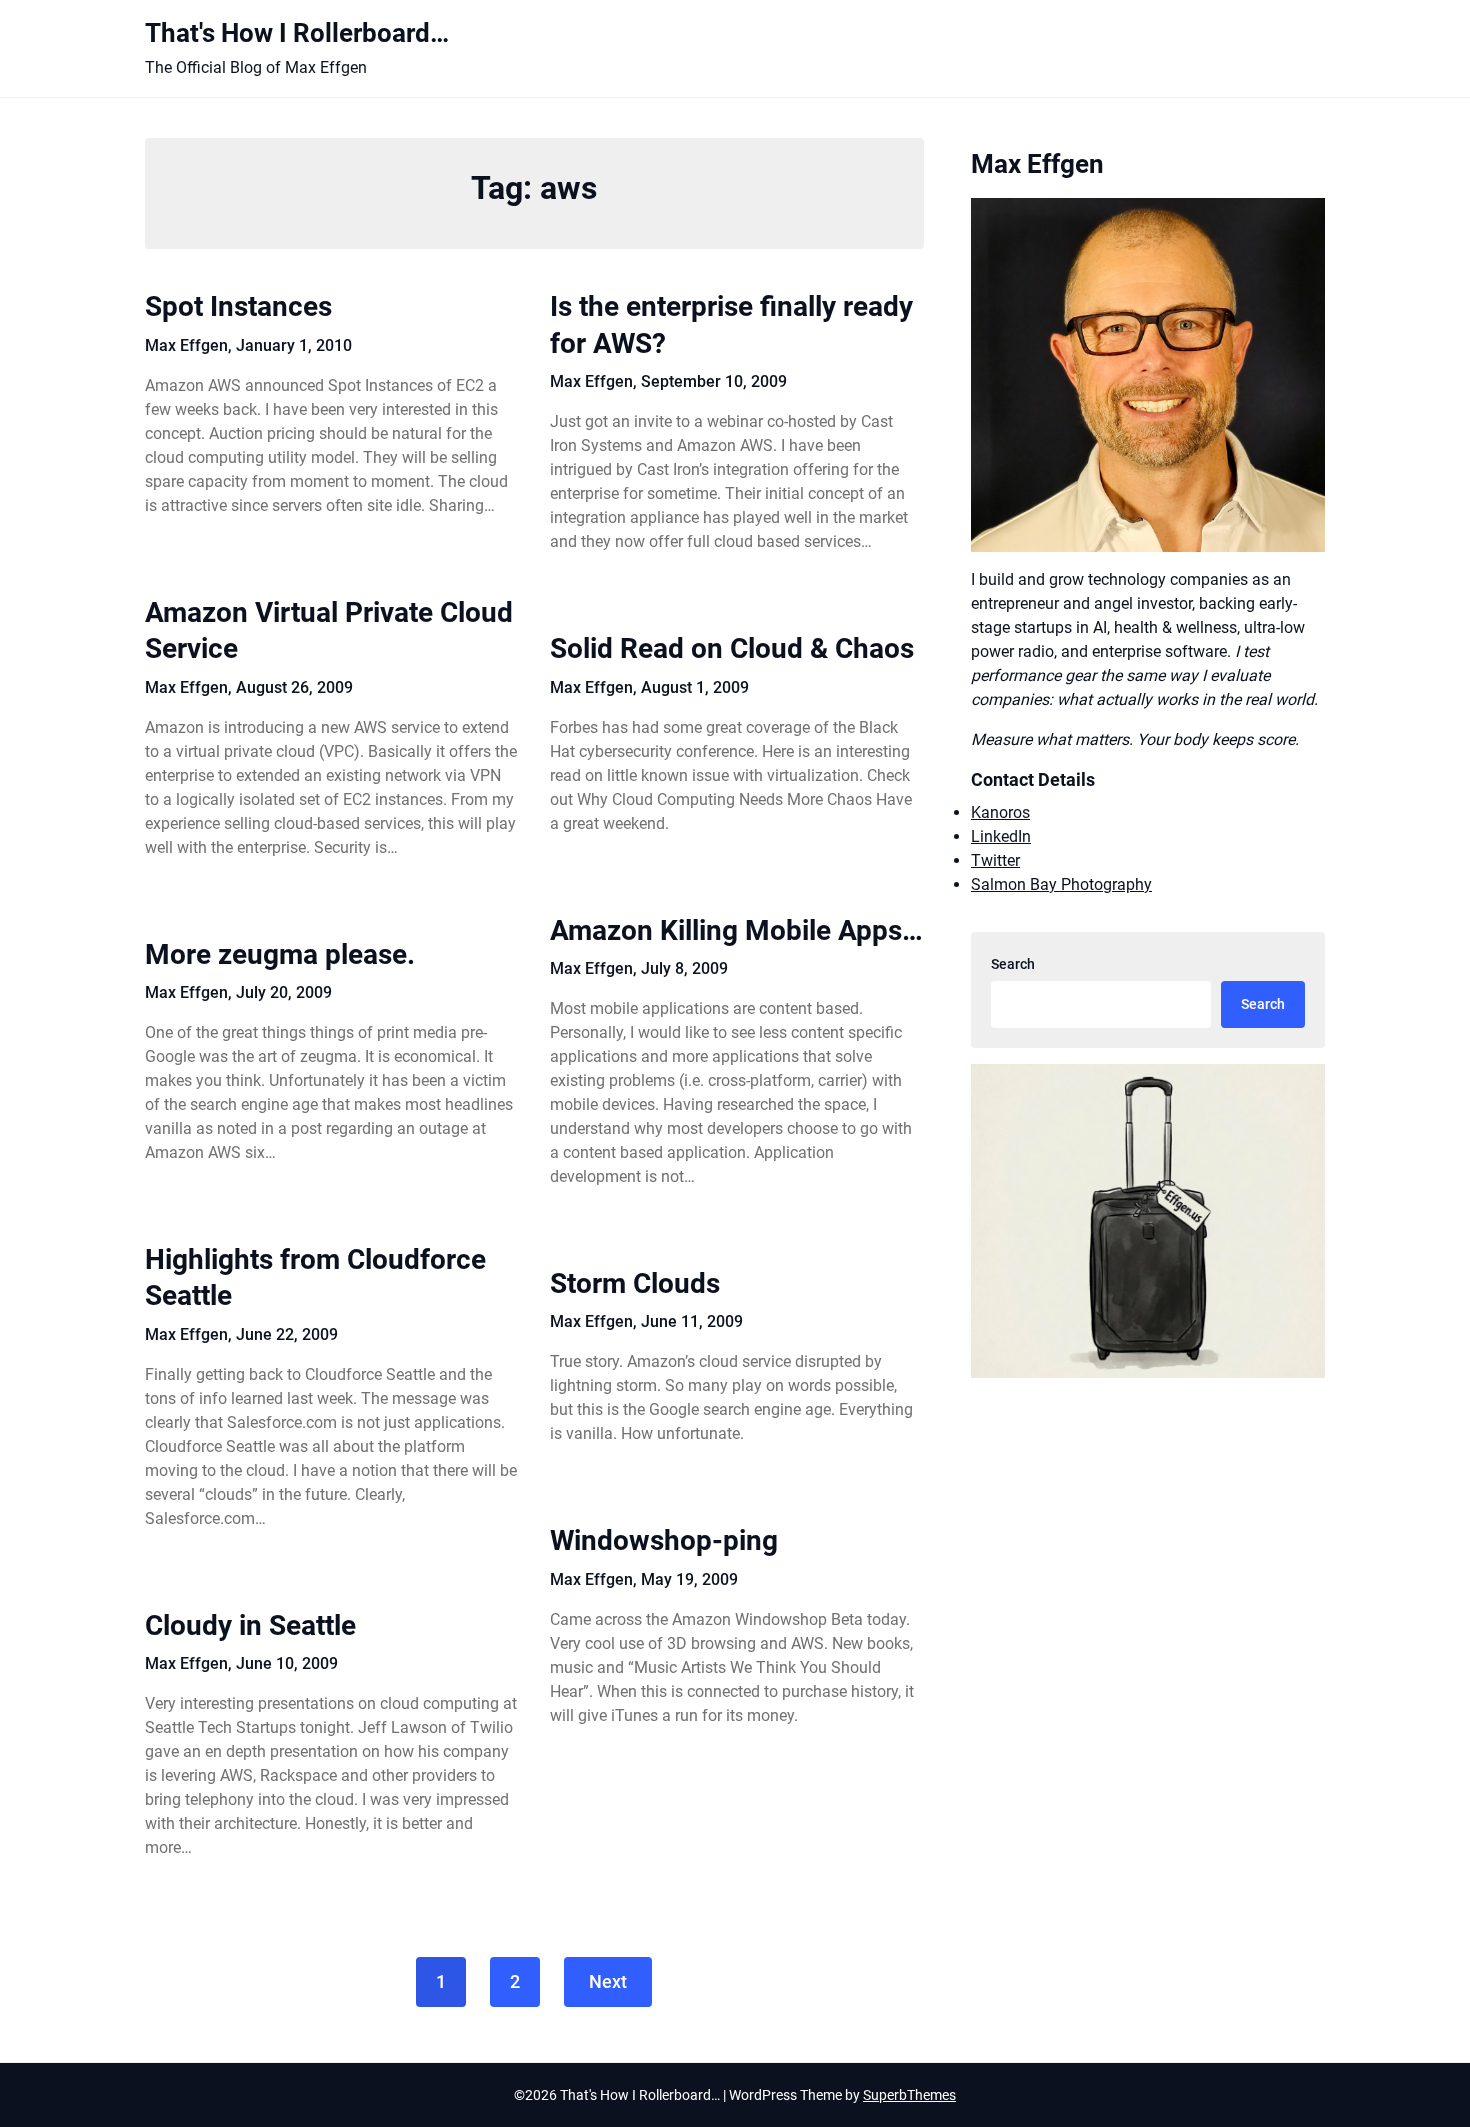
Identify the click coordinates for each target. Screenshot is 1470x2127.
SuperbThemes (909, 2095)
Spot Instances (238, 306)
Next (608, 1981)
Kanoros (1000, 812)
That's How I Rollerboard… (297, 33)
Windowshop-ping (664, 1540)
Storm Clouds (635, 1283)
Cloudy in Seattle (250, 1625)
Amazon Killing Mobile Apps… (736, 930)
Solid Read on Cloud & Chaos (732, 648)
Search (1013, 964)
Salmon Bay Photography (1061, 884)
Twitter (995, 860)
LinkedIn (1001, 836)
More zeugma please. (280, 954)
